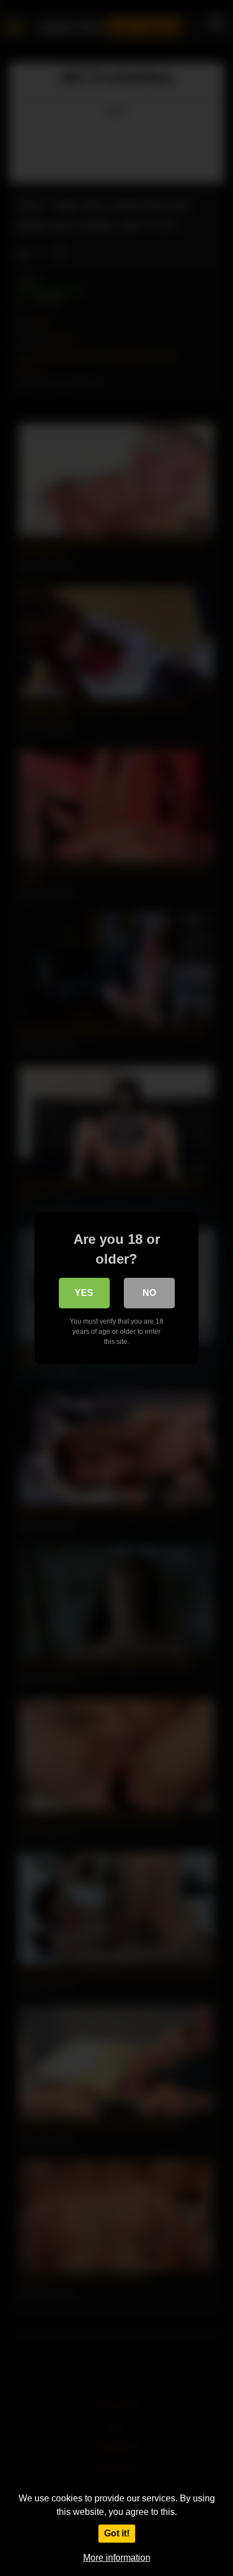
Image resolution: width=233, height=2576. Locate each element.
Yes (84, 1293)
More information (117, 2558)
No (149, 1293)
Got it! (117, 2533)
